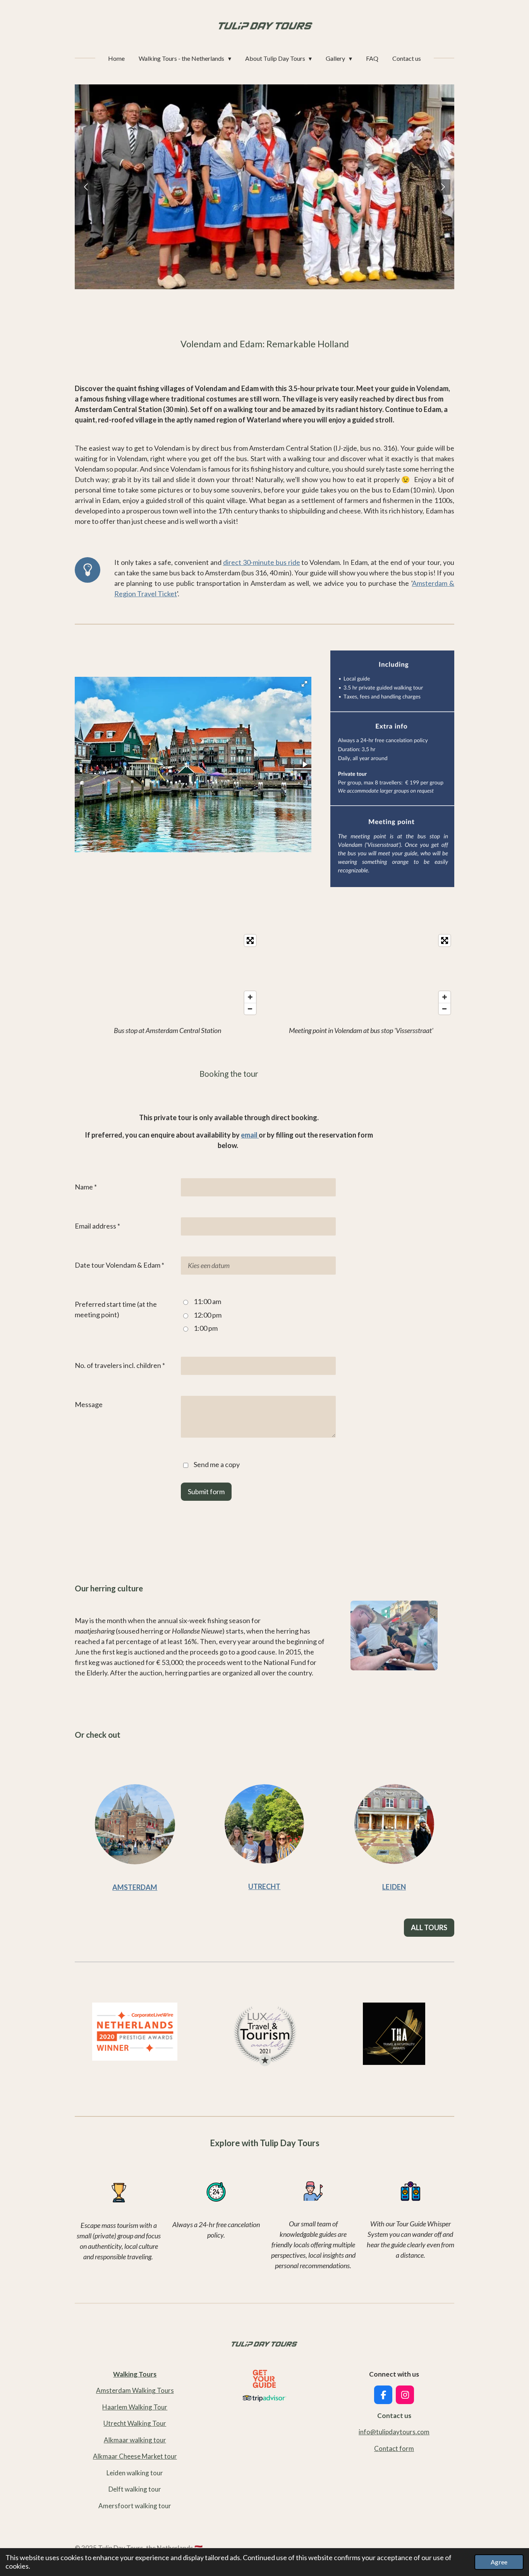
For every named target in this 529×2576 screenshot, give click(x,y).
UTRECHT (264, 1886)
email (250, 1135)
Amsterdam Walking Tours (135, 2390)
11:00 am (207, 1301)
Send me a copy (217, 1464)
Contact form (394, 2448)
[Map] (167, 975)
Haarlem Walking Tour (135, 2407)
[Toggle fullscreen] (250, 940)
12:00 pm (208, 1315)
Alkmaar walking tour (135, 2440)
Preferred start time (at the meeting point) (116, 1309)
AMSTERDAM (135, 1887)
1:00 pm (206, 1328)
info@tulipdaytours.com (394, 2432)
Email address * (97, 1226)
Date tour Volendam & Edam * (119, 1265)
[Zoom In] (250, 997)
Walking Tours (135, 2374)
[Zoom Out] (250, 1009)
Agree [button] (499, 2562)
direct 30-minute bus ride (262, 562)
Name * (86, 1187)
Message (89, 1404)
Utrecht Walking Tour (135, 2423)
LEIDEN (394, 1887)
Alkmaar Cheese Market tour (135, 2456)
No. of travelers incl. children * (120, 1365)
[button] (304, 684)
